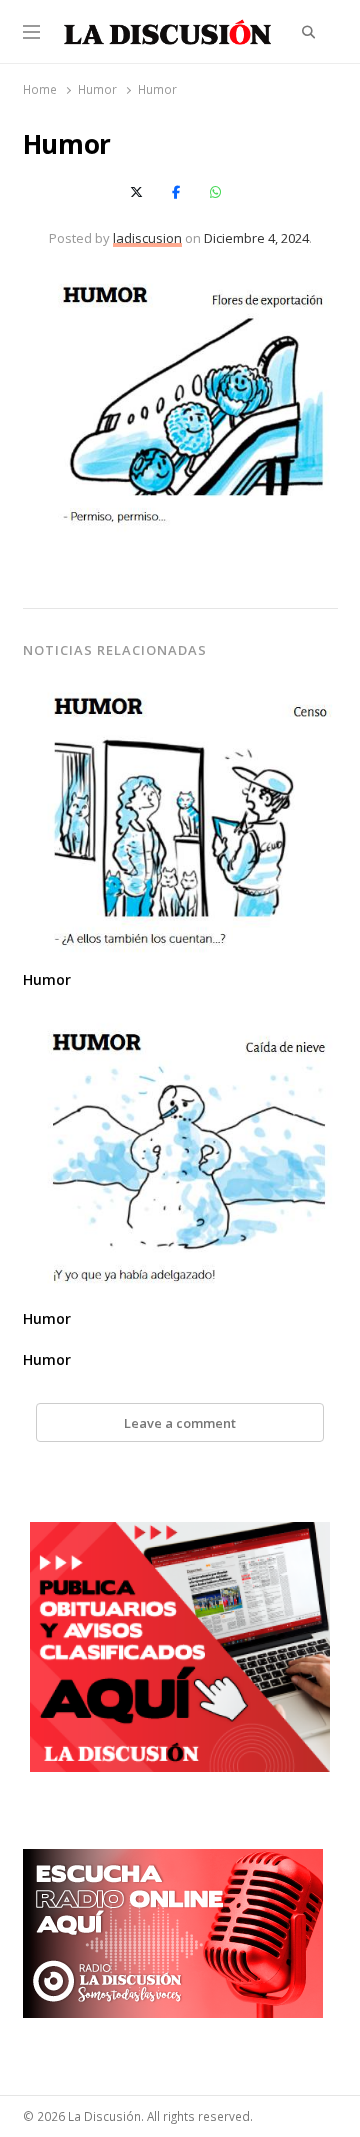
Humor (47, 979)
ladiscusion (147, 238)
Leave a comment (180, 1423)
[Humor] (180, 692)
